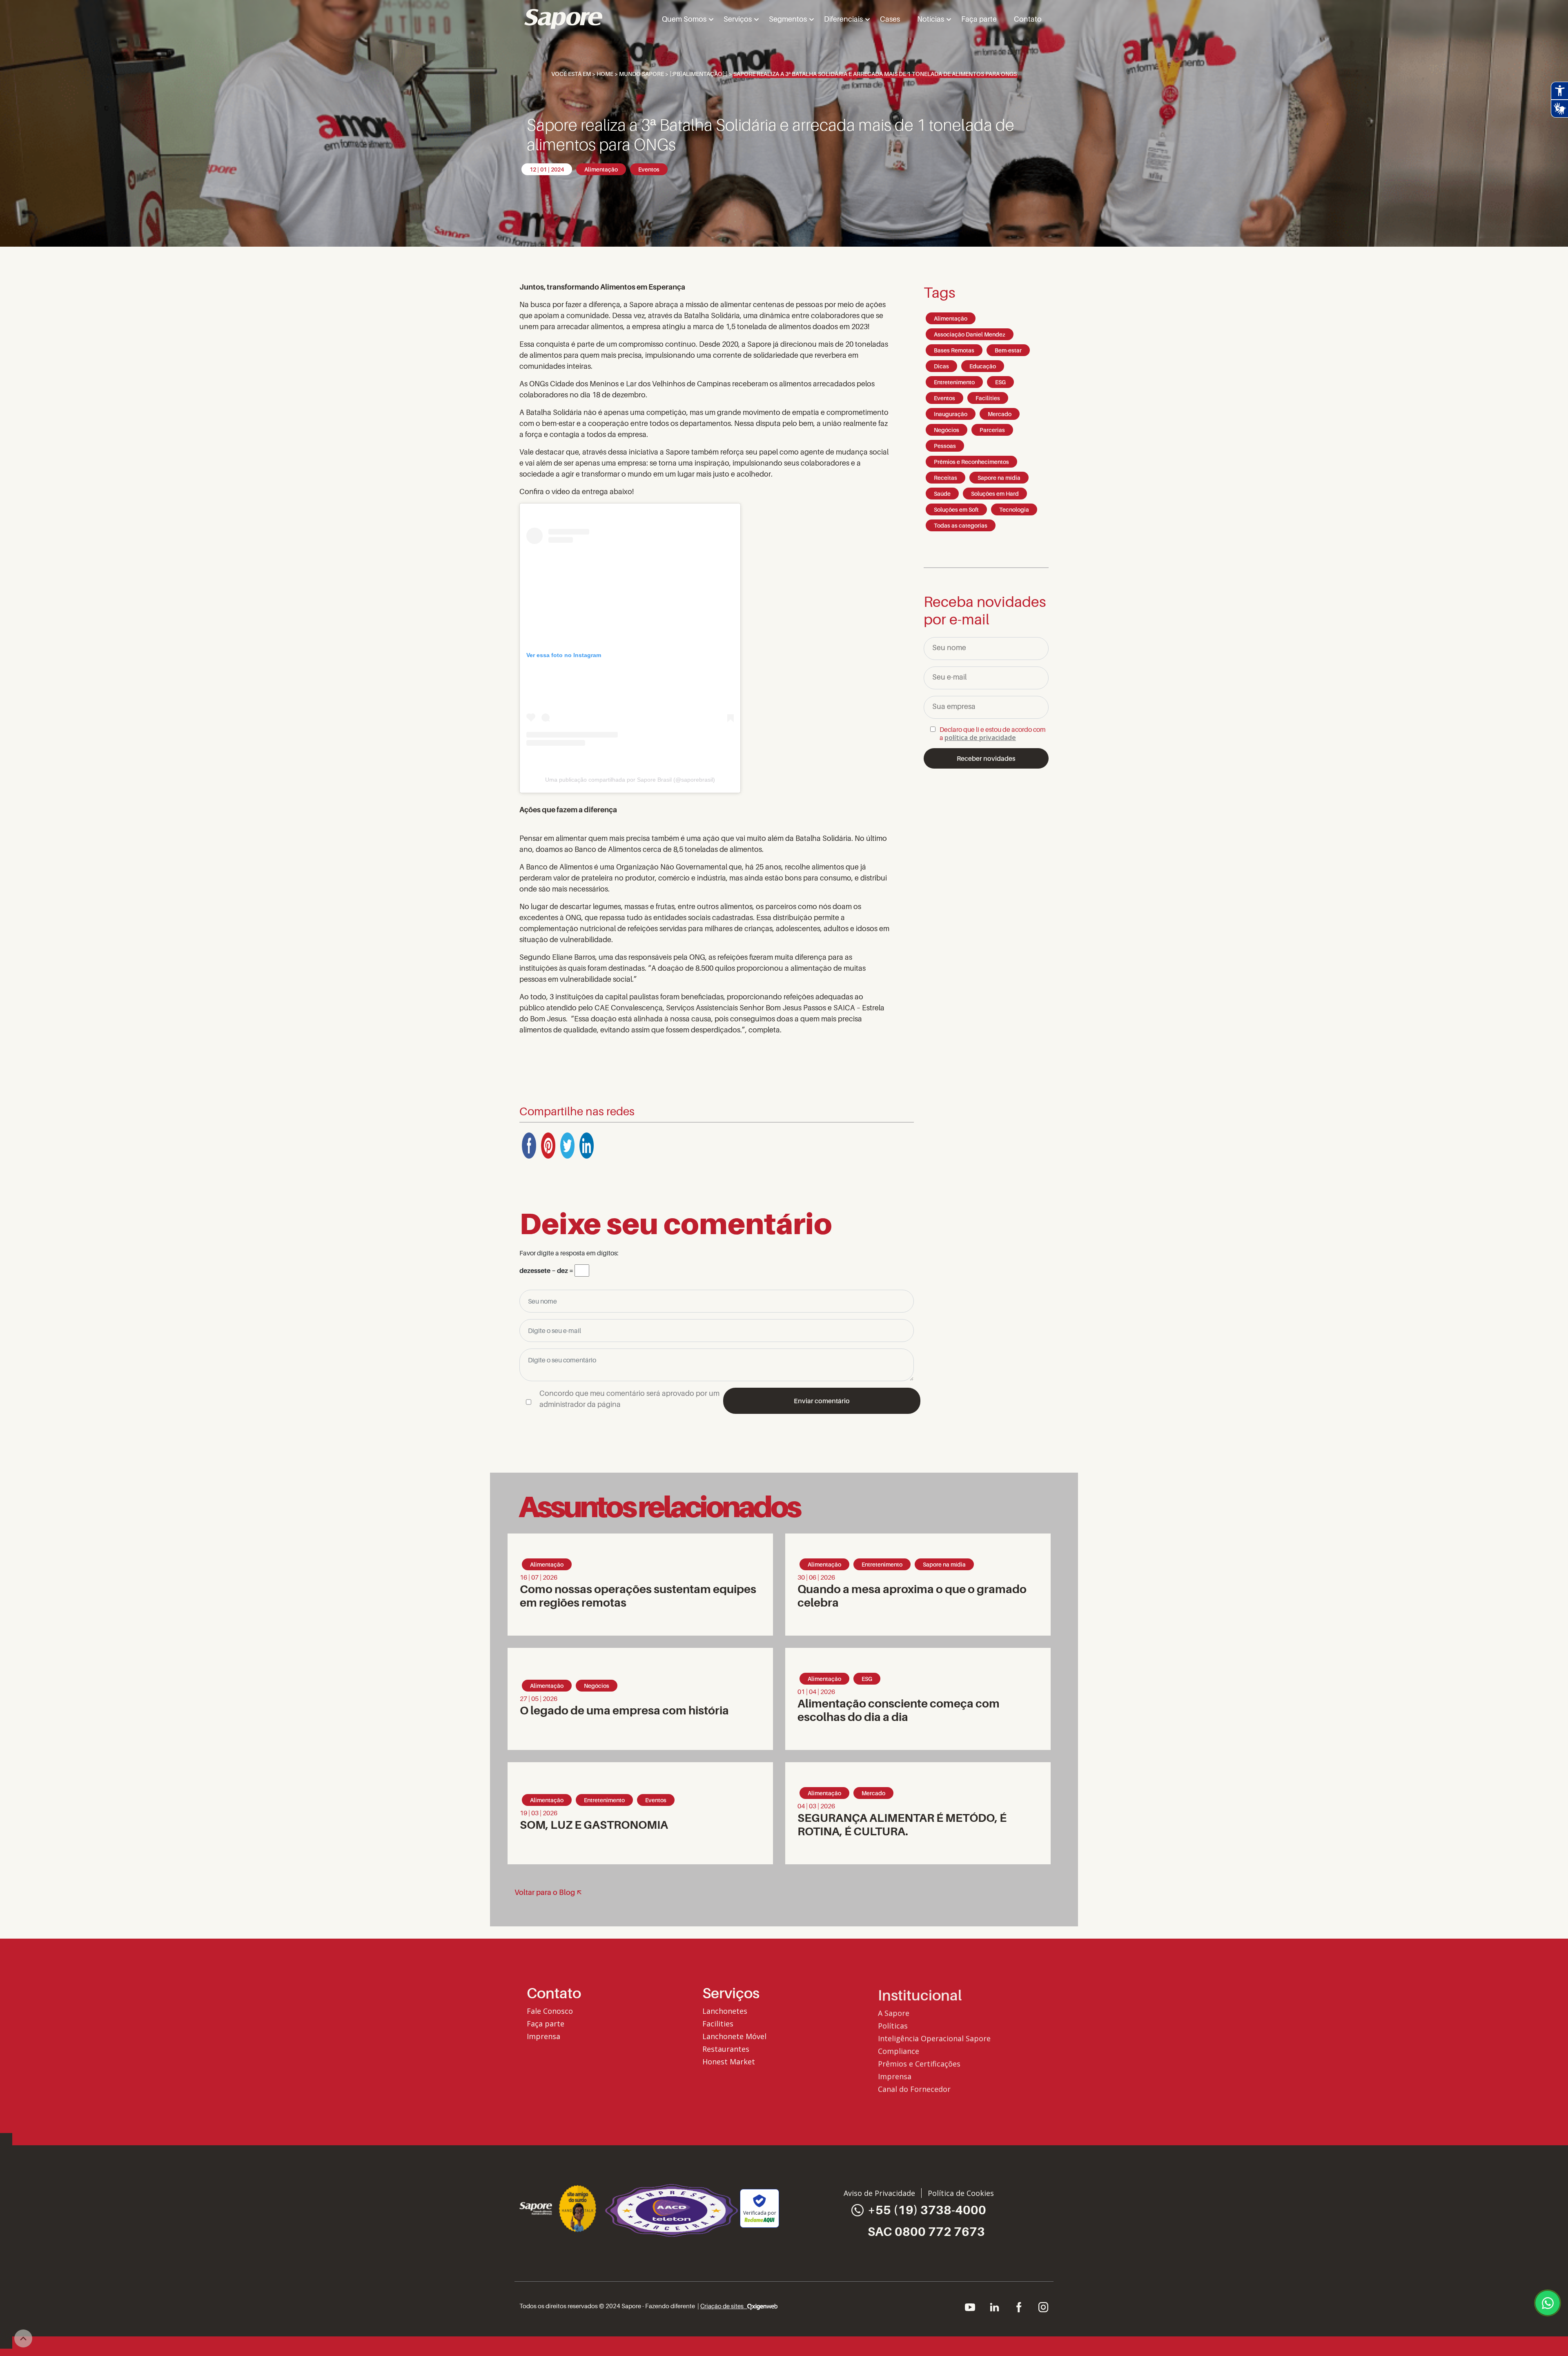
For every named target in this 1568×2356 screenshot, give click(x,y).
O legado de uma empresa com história (625, 1710)
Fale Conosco (550, 2011)
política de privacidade (980, 738)
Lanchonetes (725, 2011)
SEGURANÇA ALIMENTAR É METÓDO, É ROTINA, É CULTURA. (902, 1824)
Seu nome (949, 648)
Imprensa (543, 2036)
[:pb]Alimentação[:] (699, 74)
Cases (890, 19)
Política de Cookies (961, 2193)
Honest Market (729, 2062)
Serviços (738, 19)
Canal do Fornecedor (914, 2087)
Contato (1028, 19)
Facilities (718, 2024)
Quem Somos (684, 19)
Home (605, 74)
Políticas (893, 2024)
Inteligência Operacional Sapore (934, 2036)
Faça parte (979, 19)
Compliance (899, 2049)
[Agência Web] (762, 2306)
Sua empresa (954, 706)
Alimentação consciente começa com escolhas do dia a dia (899, 1710)
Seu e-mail (949, 677)
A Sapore (894, 2011)
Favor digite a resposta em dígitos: (569, 1253)
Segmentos (788, 19)
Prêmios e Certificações (919, 2062)
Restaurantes (726, 2049)
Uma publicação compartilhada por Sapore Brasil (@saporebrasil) (630, 780)
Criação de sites (724, 2306)
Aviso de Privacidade (879, 2193)
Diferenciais (843, 19)
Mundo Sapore (641, 74)
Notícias (931, 19)
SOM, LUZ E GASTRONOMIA (594, 1824)
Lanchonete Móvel (734, 2036)
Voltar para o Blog (545, 1892)
